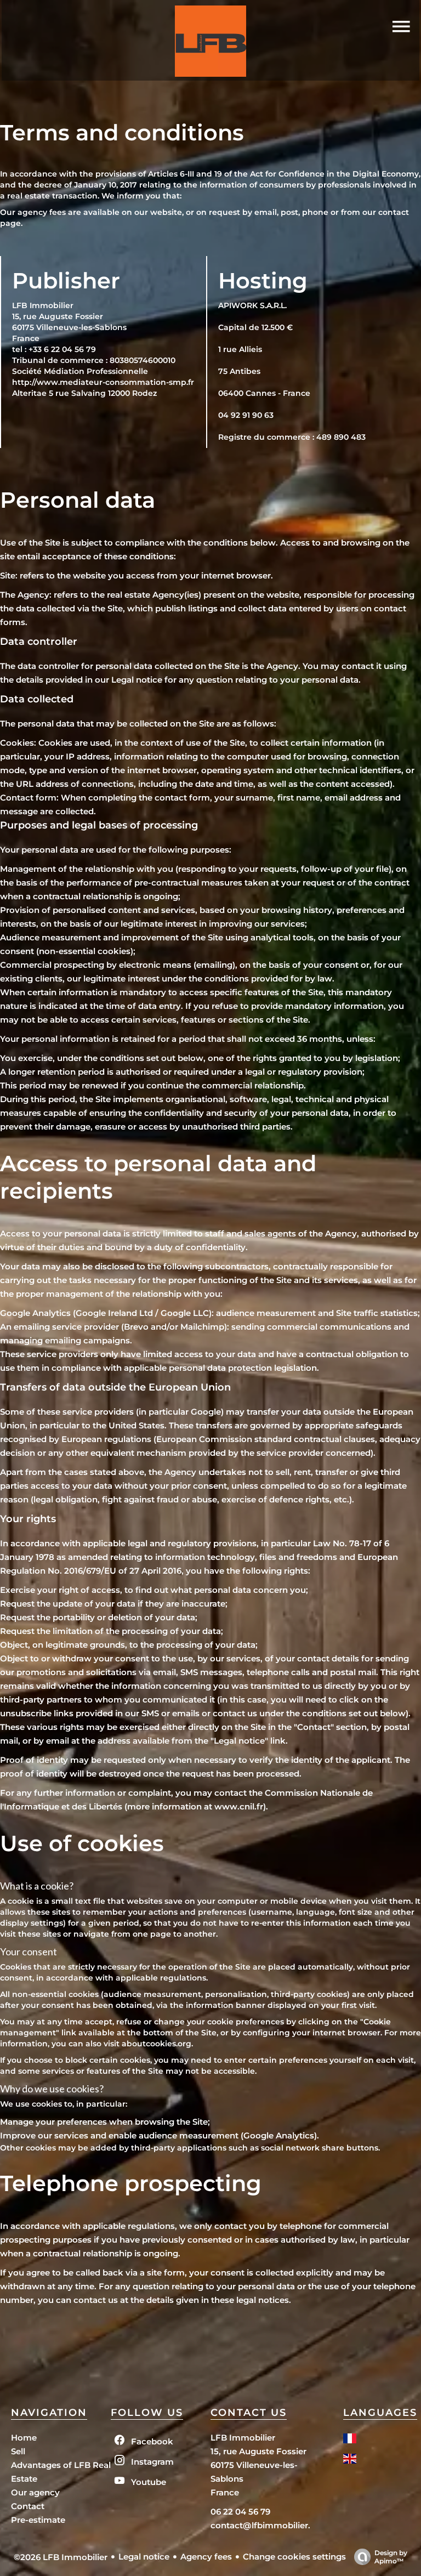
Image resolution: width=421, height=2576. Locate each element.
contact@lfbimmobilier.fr (264, 2525)
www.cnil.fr (239, 1806)
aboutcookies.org (157, 2044)
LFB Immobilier (243, 2438)
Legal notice (144, 2557)
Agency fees (206, 2557)
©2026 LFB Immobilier (61, 2557)
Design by (391, 2557)
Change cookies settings (294, 2557)
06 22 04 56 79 (240, 2512)
